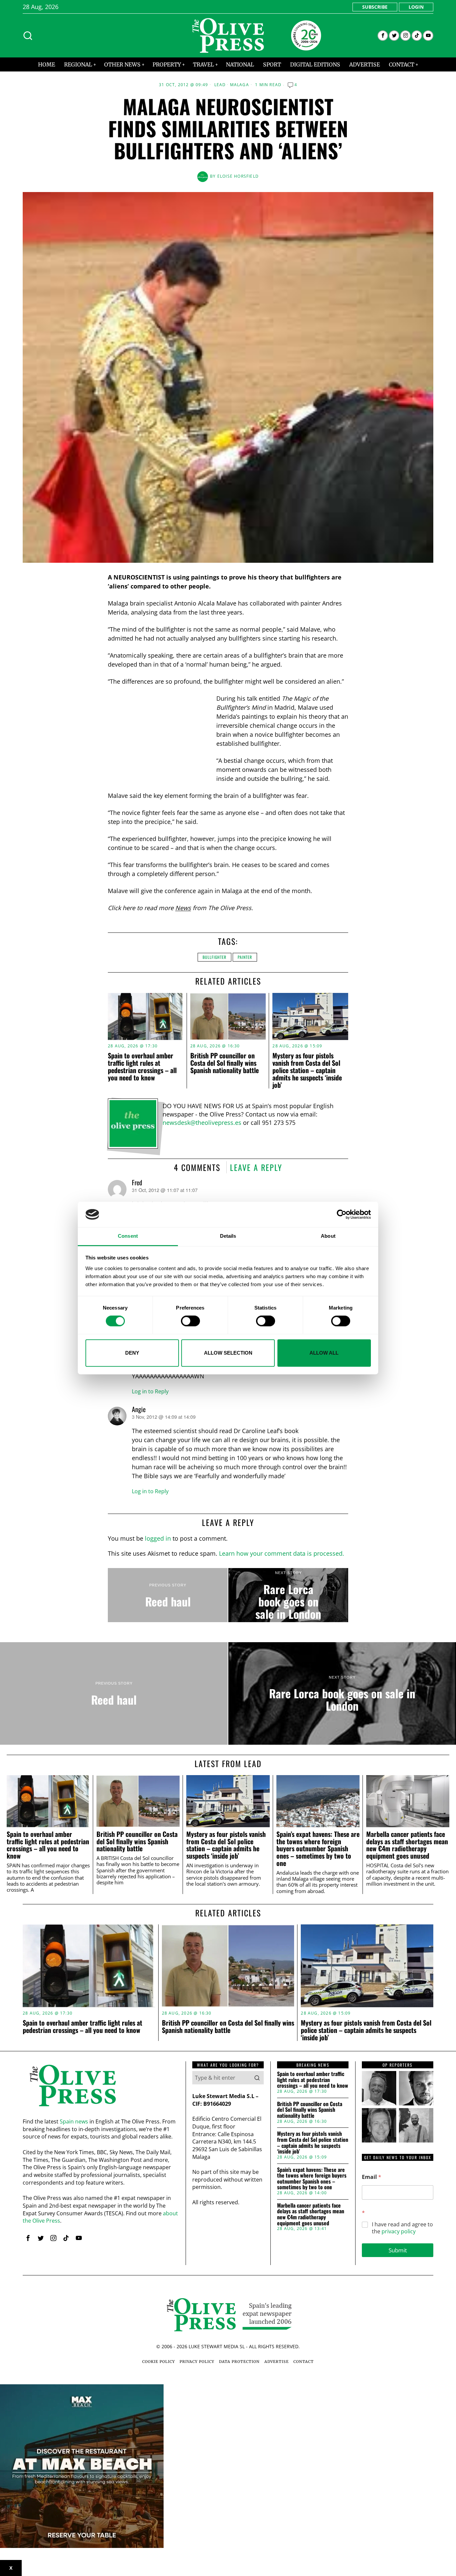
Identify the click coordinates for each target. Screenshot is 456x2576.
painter (245, 957)
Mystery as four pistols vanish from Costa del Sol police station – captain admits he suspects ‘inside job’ (307, 1070)
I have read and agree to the (402, 2228)
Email (372, 2177)
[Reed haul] (168, 1595)
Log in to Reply (150, 1391)
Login (416, 7)
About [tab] (328, 1236)
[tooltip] (383, 36)
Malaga (240, 85)
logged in (158, 1538)
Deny (132, 1353)
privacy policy (399, 2231)
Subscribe (375, 7)
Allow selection (228, 1353)
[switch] (190, 1321)
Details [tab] (228, 1236)
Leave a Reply (256, 1167)
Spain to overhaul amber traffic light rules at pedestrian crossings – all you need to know (142, 1066)
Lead (220, 85)
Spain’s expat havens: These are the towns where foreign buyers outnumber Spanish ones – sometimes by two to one (318, 1849)
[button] (257, 2078)
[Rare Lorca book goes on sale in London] (288, 1595)
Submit (398, 2250)
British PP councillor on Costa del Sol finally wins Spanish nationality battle (224, 1063)
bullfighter (214, 957)
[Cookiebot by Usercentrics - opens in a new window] (342, 1214)
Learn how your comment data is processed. (282, 1553)
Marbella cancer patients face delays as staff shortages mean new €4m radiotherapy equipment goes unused (407, 1845)
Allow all (324, 1353)
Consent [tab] (128, 1236)
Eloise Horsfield (238, 176)
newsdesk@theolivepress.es (202, 1123)
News (183, 908)
